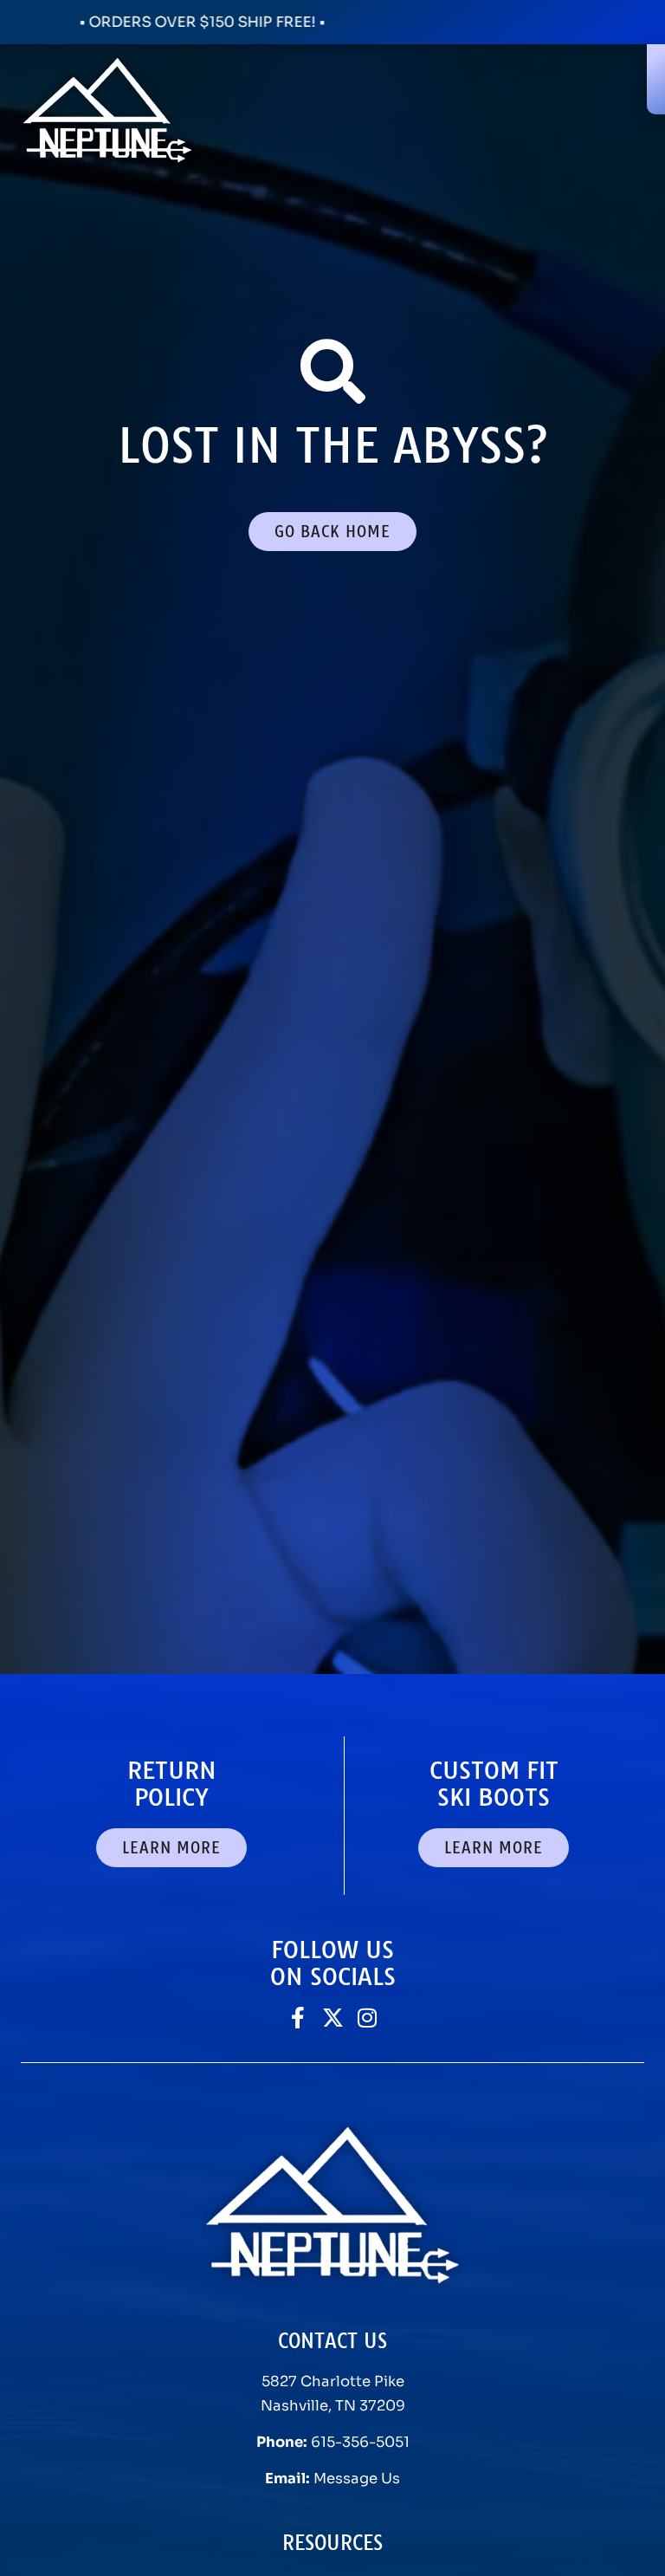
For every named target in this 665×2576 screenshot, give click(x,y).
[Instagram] (368, 2018)
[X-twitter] (333, 2018)
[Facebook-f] (298, 2018)
